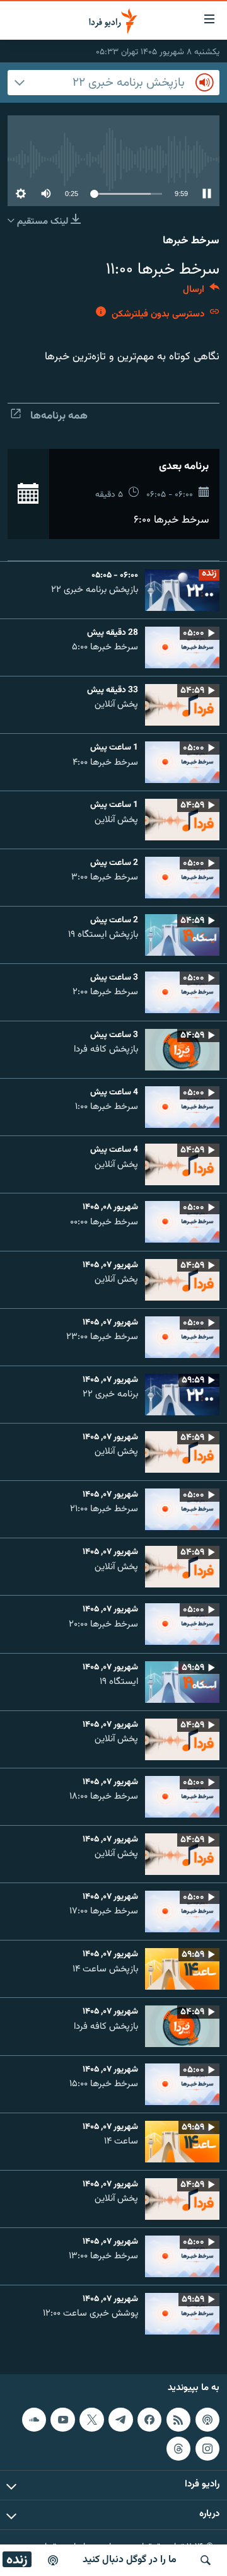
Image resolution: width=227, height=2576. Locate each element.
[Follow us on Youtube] (62, 2420)
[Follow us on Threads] (178, 2449)
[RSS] (178, 2420)
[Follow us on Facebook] (149, 2420)
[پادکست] (53, 2560)
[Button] (201, 292)
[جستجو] (206, 2560)
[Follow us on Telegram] (120, 2420)
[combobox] (113, 83)
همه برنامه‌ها (59, 416)
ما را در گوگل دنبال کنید (130, 2560)
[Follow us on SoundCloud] (34, 2420)
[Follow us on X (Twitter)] (91, 2420)
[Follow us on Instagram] (207, 2449)
